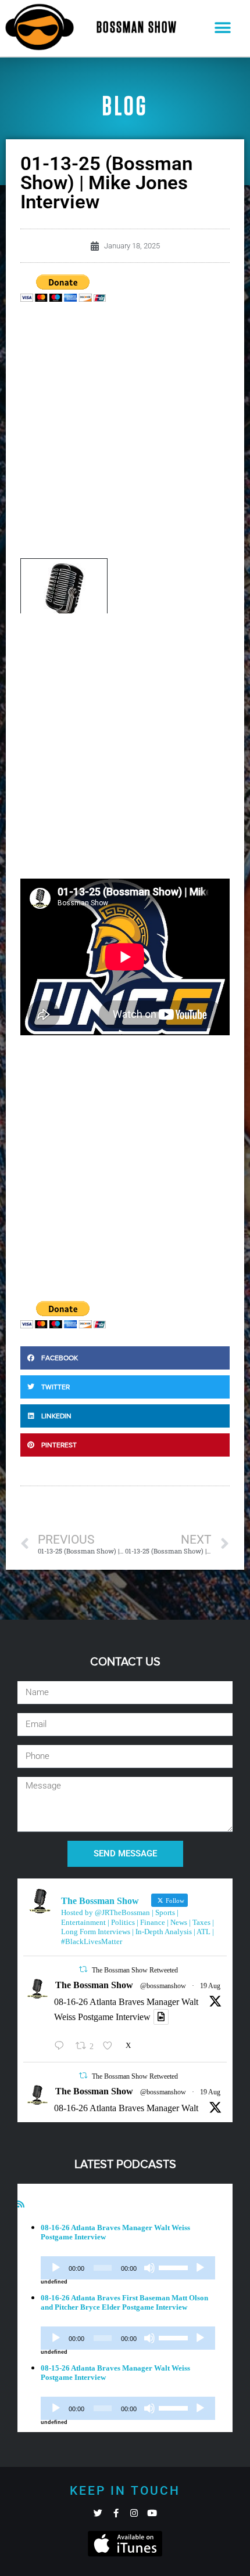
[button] (223, 28)
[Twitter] (98, 2513)
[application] (128, 2268)
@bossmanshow (163, 1986)
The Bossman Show (94, 1985)
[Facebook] (116, 2513)
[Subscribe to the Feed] (21, 2204)
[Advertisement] (125, 433)
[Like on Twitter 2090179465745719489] (111, 2046)
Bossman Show (137, 28)
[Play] (56, 2268)
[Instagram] (134, 2513)
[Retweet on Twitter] (83, 1969)
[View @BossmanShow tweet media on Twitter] (161, 2017)
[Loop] (200, 2268)
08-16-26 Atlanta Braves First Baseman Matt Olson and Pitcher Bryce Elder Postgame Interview (124, 2302)
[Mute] (149, 2268)
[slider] (175, 2267)
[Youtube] (152, 2513)
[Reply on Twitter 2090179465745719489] (62, 2046)
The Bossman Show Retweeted (135, 1970)
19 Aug (210, 1986)
